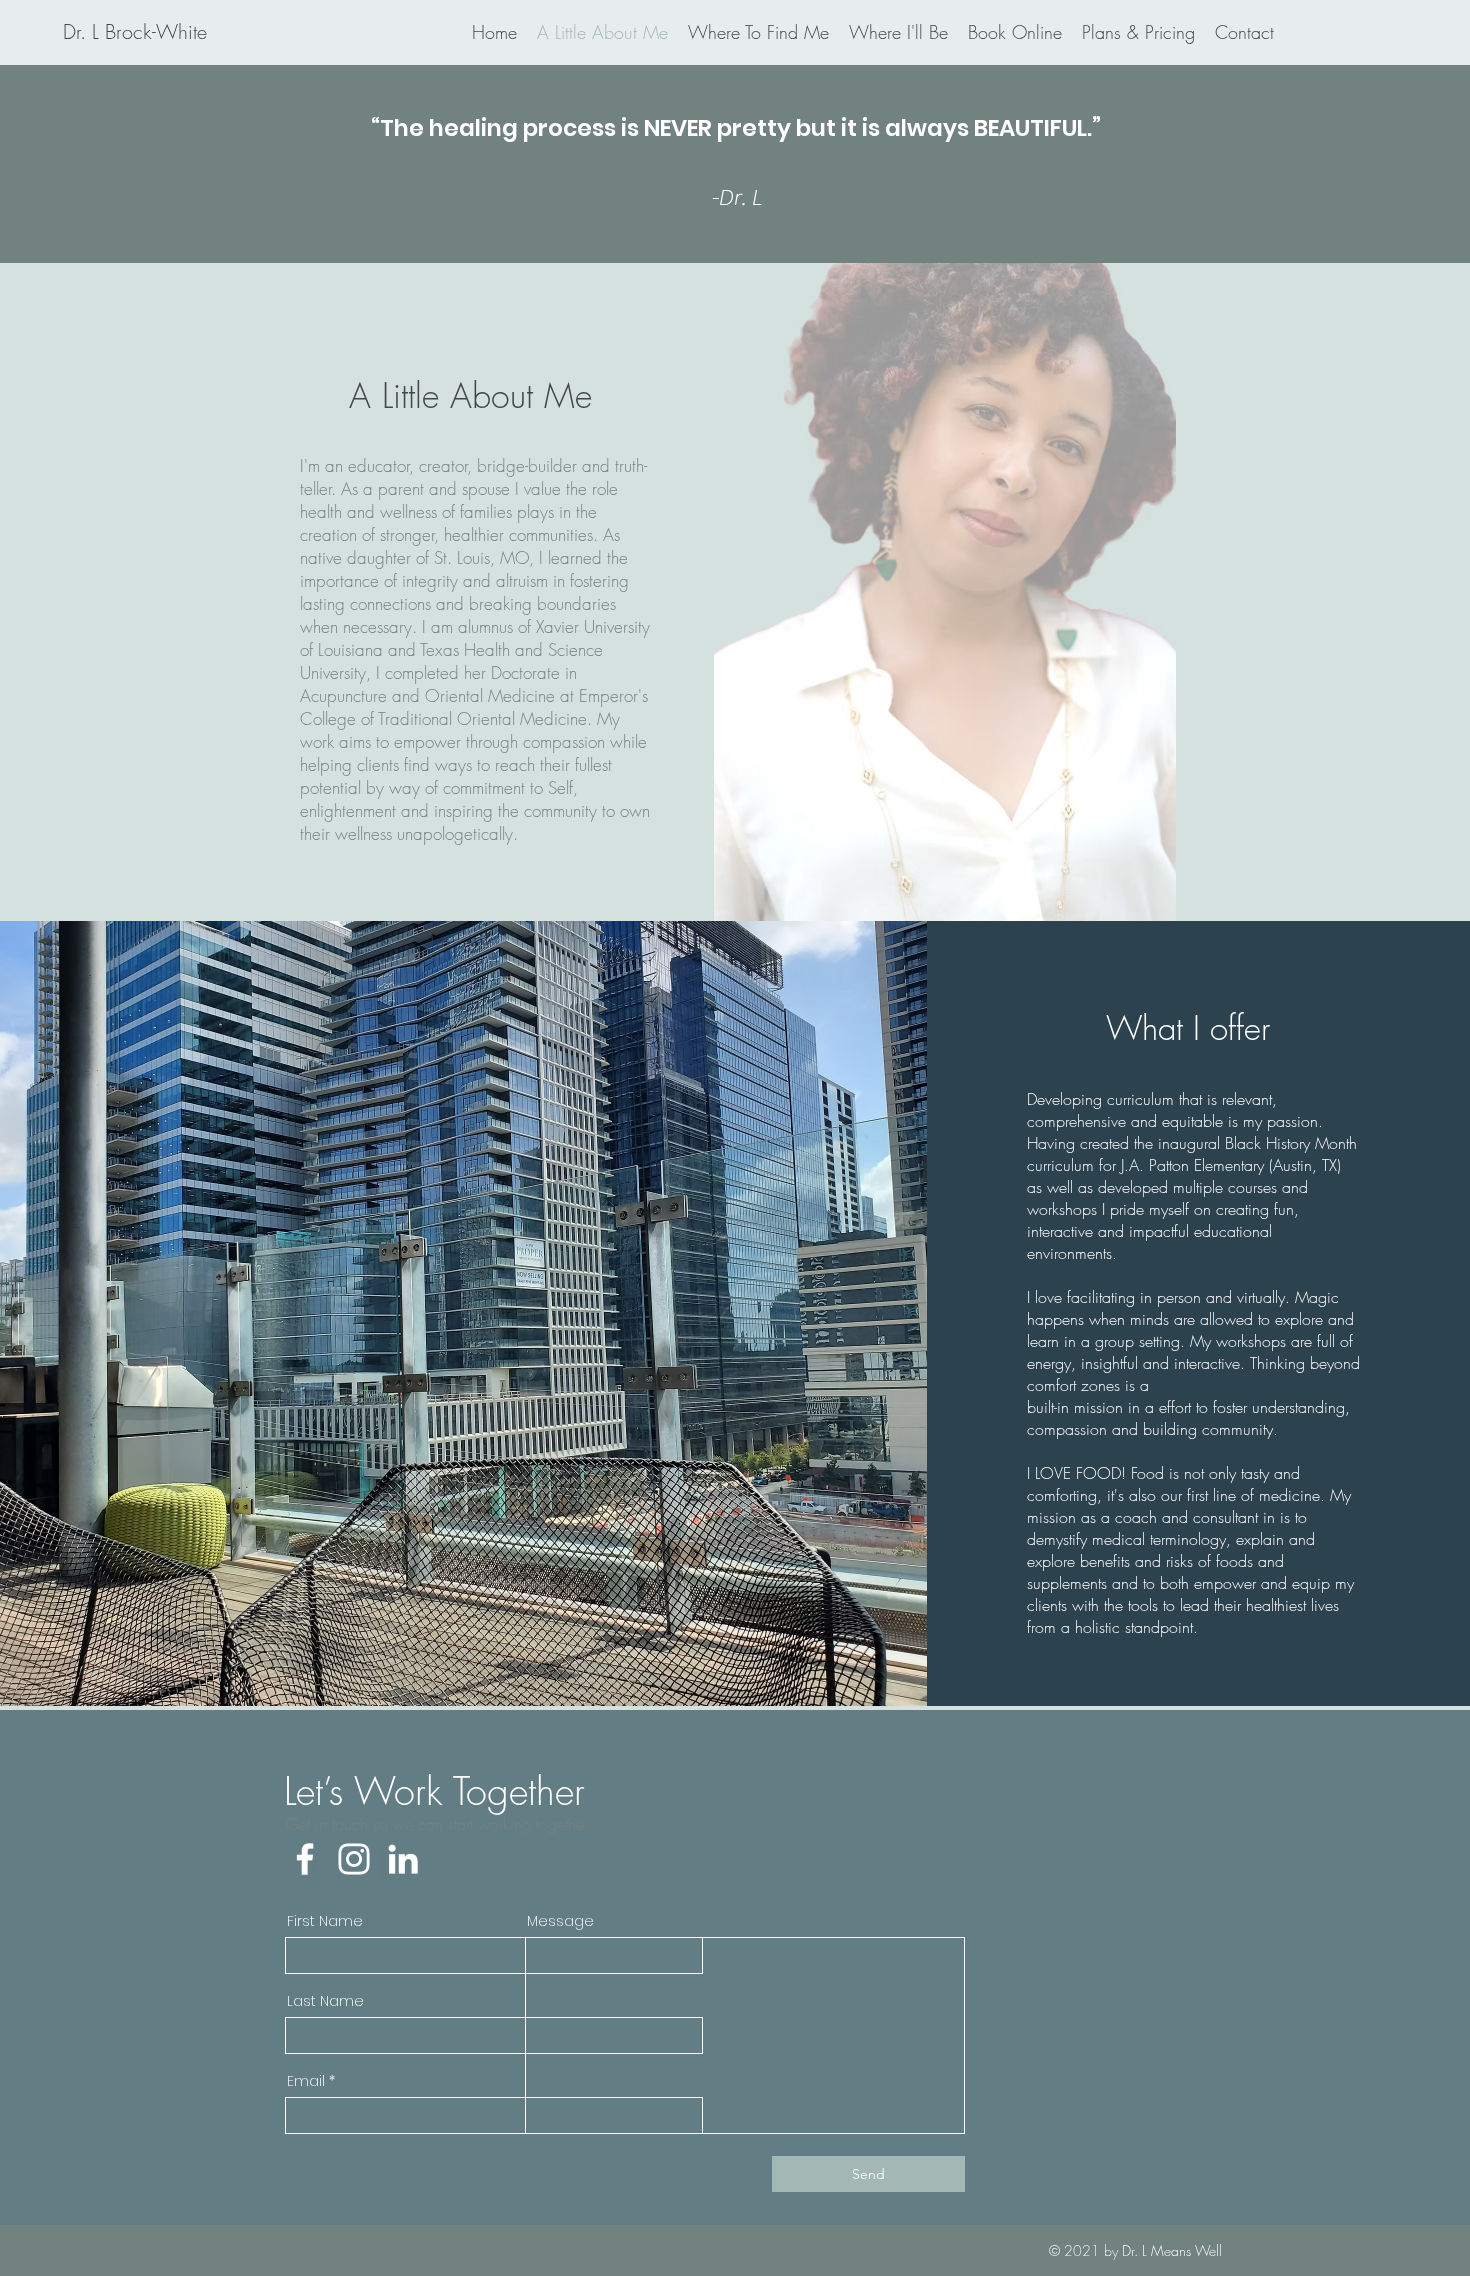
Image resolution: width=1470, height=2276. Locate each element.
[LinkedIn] (403, 1859)
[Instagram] (354, 1859)
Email (306, 2081)
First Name (325, 1921)
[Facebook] (305, 1859)
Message (560, 1921)
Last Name (325, 2001)
